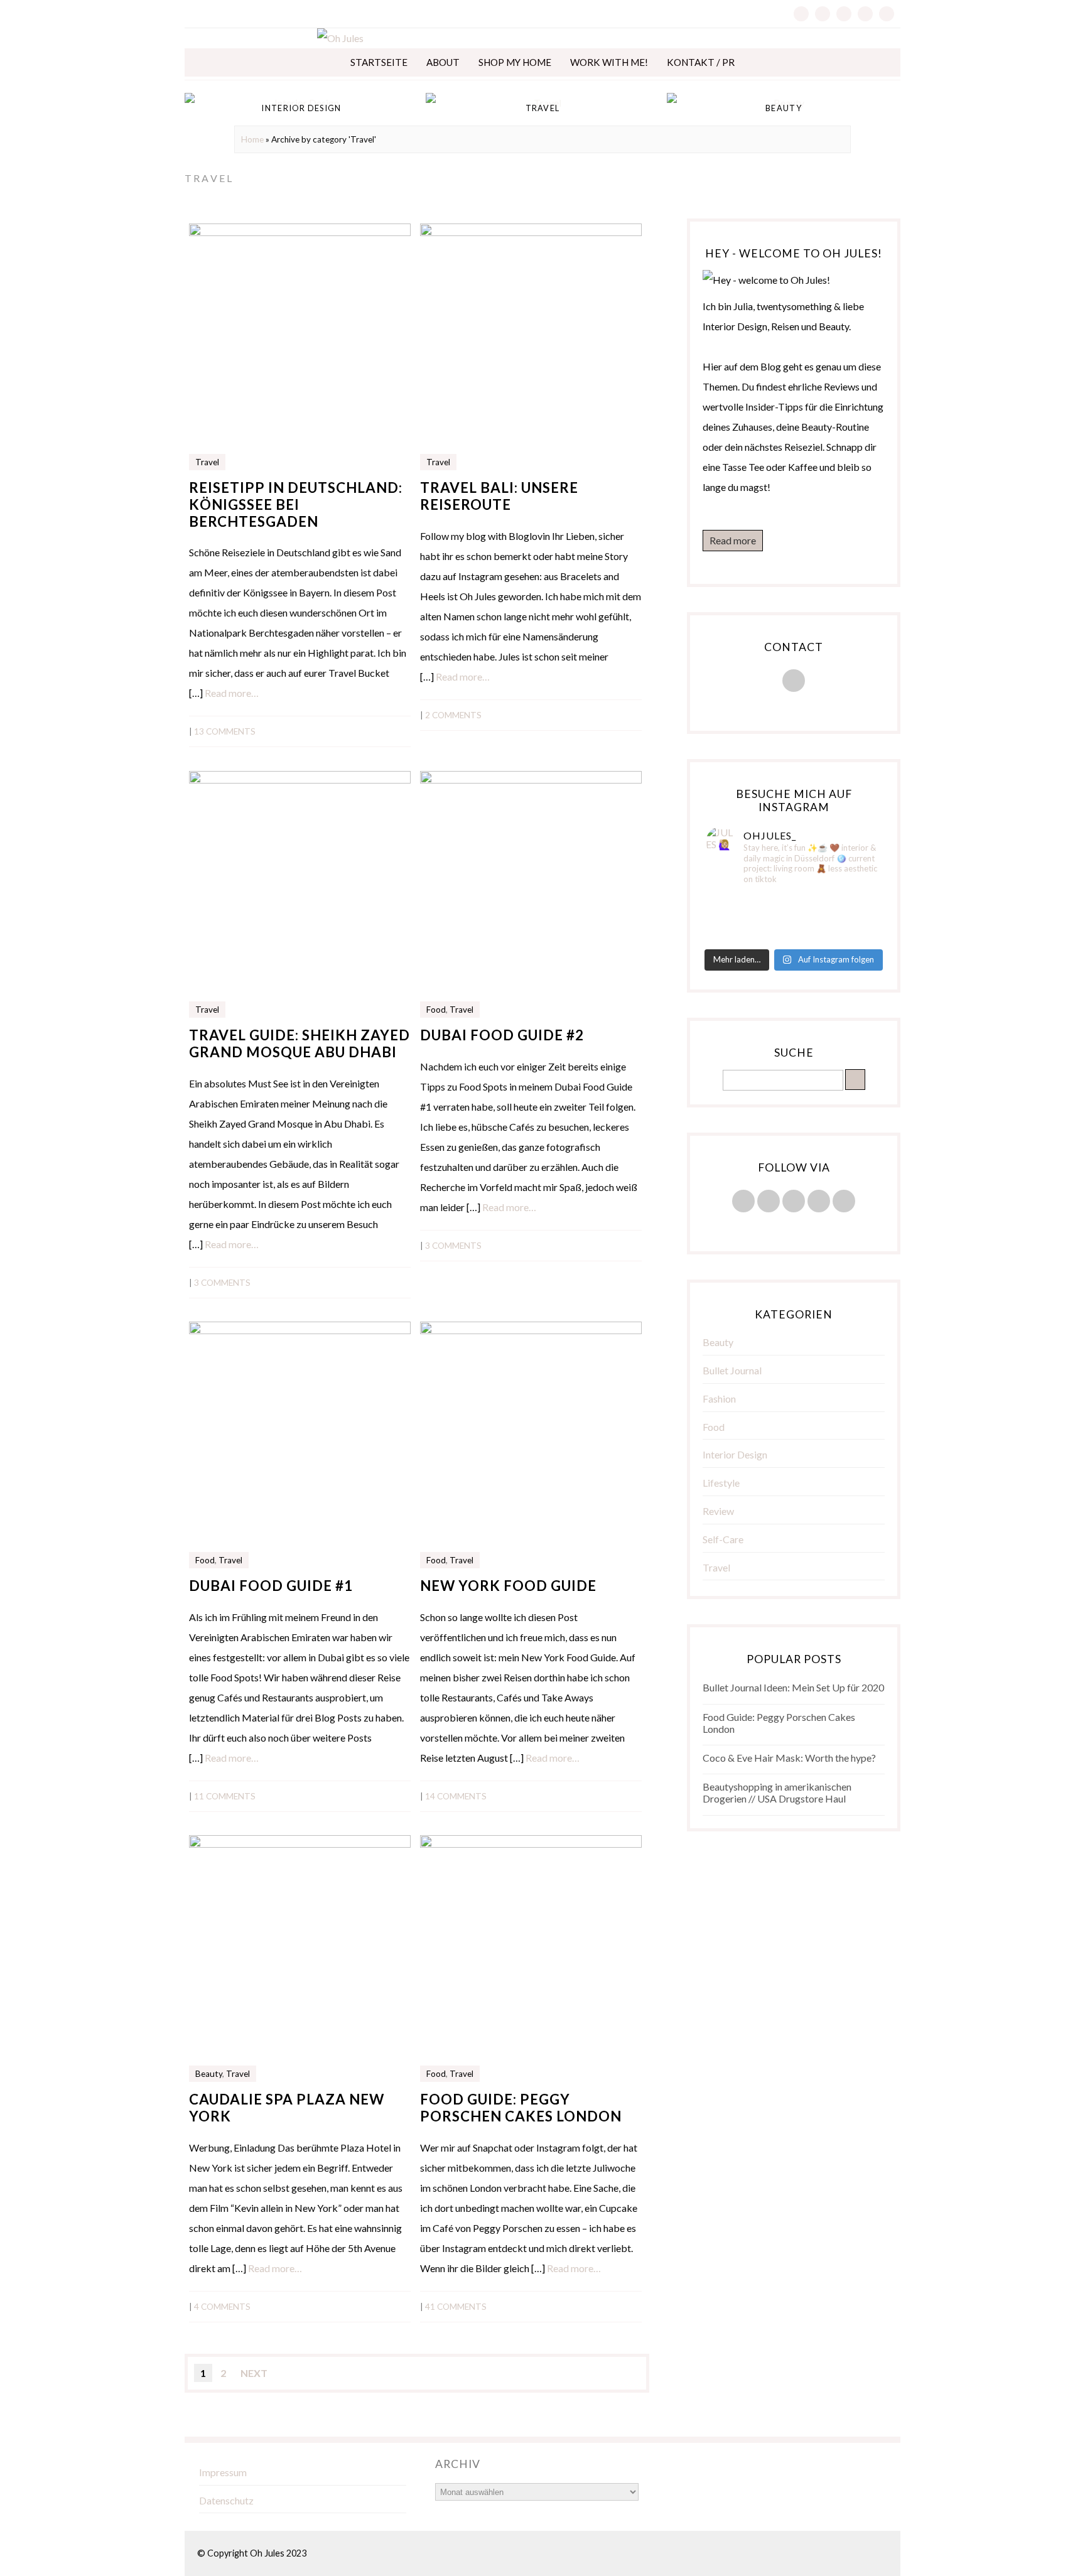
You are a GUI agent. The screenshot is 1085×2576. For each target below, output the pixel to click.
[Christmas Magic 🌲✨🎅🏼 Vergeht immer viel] (735, 935)
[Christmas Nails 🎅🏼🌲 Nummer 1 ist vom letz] (793, 935)
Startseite (379, 62)
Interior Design (735, 1454)
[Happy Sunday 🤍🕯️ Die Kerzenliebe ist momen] (852, 902)
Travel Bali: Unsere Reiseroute (499, 496)
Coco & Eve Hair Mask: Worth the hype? (789, 1758)
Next (254, 2373)
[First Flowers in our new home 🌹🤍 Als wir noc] (735, 902)
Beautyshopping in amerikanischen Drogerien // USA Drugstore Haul (777, 1792)
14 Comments (456, 1796)
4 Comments (222, 2307)
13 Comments (225, 731)
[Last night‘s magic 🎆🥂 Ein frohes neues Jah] (793, 919)
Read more (733, 540)
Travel (207, 462)
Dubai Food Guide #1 (271, 1586)
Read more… (232, 693)
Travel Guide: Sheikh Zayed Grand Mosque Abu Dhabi (300, 1043)
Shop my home (515, 62)
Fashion (719, 1398)
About (443, 62)
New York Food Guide (508, 1586)
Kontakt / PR (701, 62)
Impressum (223, 2472)
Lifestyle (721, 1483)
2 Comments (453, 715)
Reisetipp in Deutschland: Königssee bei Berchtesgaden (296, 504)
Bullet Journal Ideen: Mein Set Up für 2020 (793, 1687)
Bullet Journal (732, 1370)
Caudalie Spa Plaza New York (287, 2108)
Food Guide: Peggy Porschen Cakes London (521, 2108)
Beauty (209, 2074)
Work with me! (609, 62)
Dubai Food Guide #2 (502, 1035)
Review (718, 1511)
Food (436, 1010)
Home (252, 139)
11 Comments (225, 1796)
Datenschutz (226, 2500)
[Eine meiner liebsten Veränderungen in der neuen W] (735, 919)
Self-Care (723, 1539)
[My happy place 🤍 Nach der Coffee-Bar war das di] (793, 902)
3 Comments (222, 1283)
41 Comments (456, 2307)
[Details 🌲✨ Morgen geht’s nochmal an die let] (852, 935)
